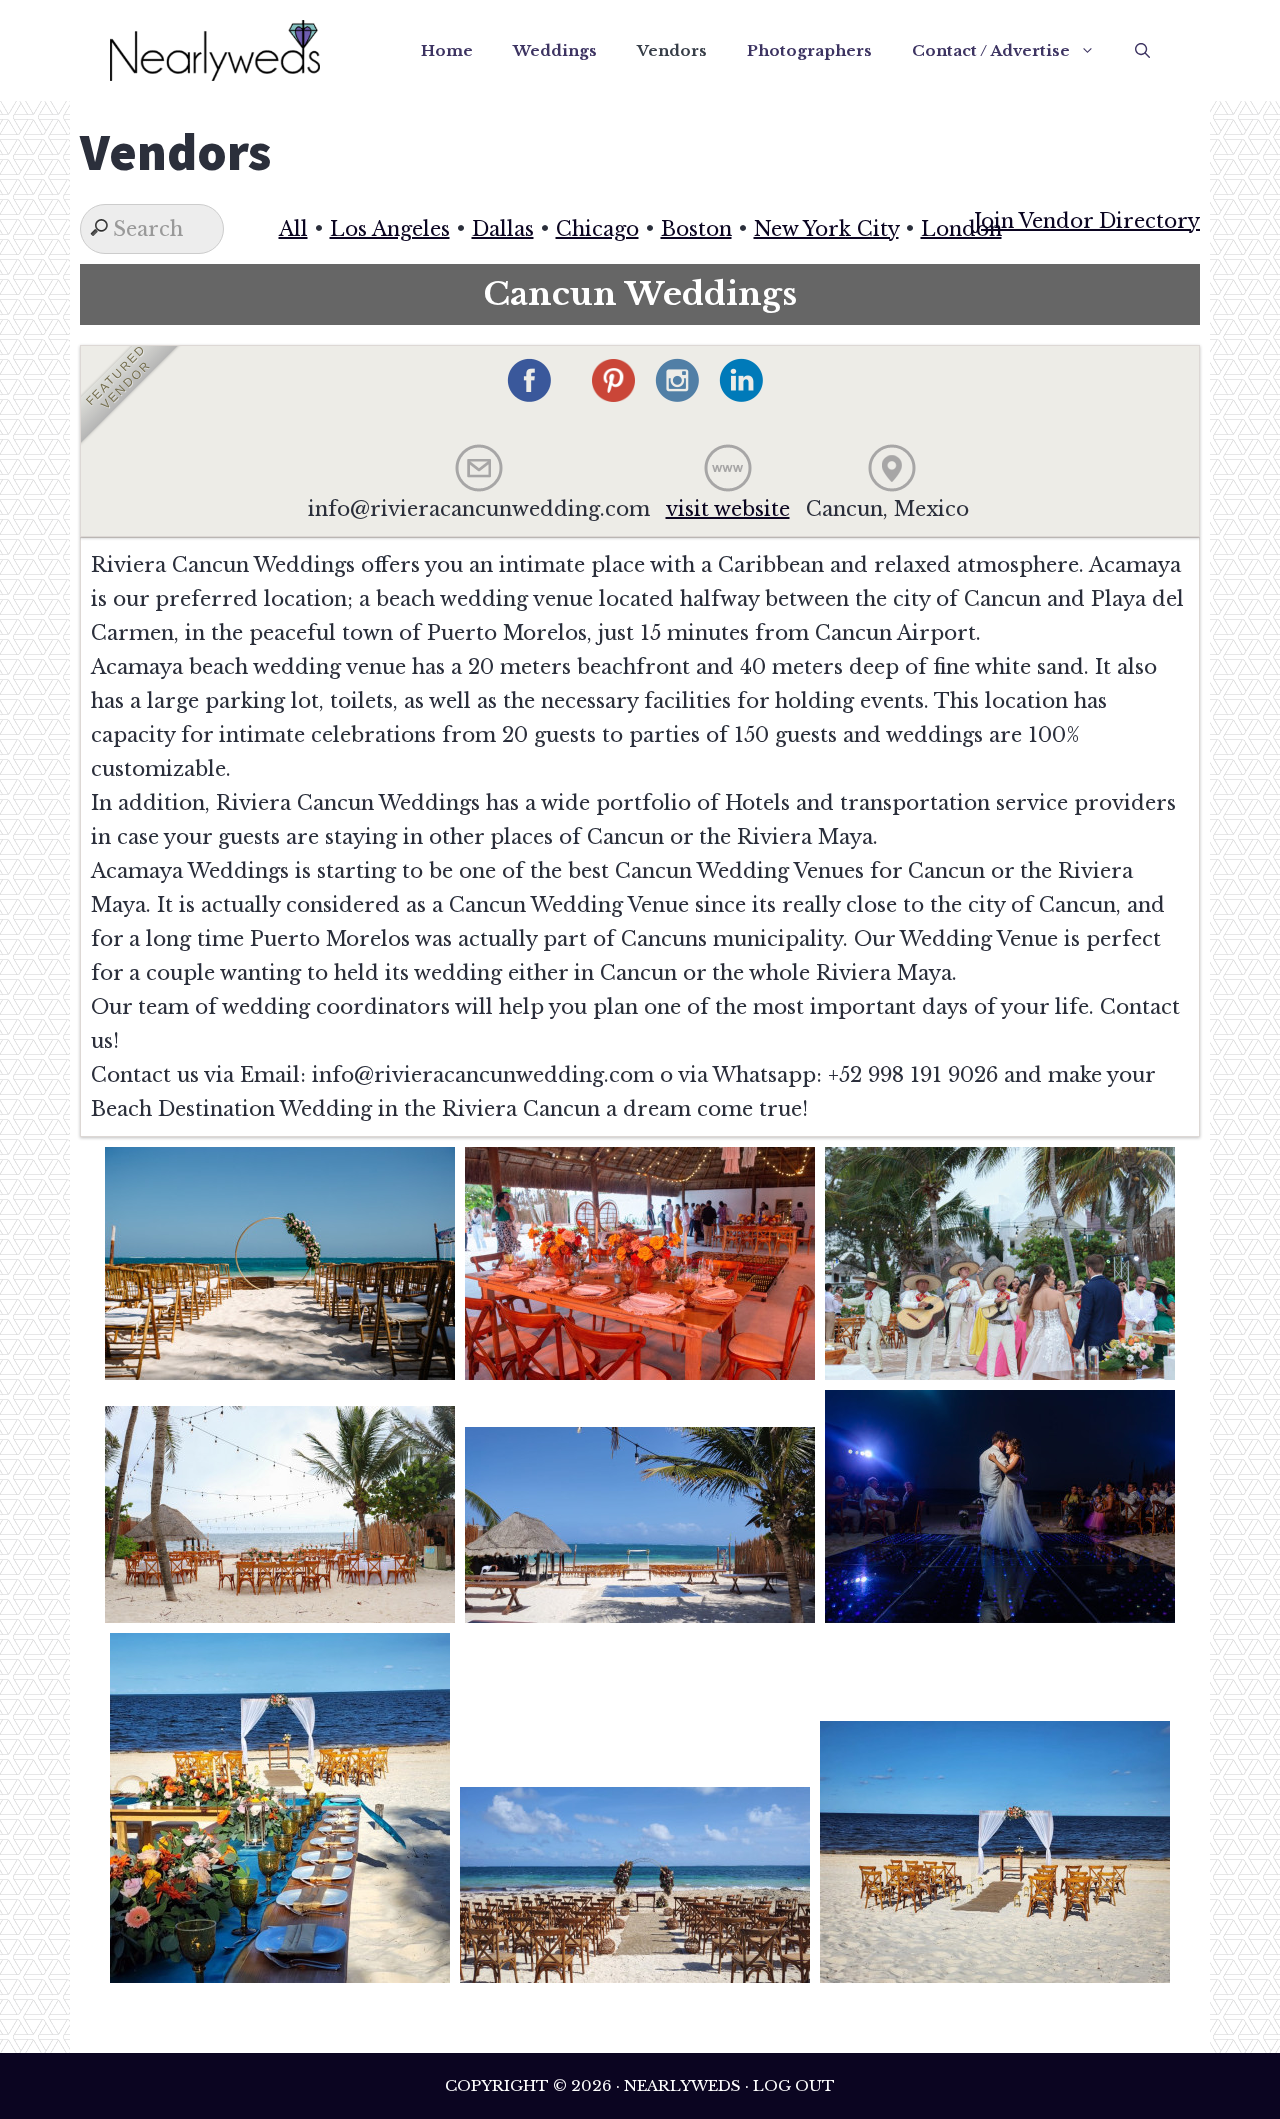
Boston (696, 229)
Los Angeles (390, 229)
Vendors (672, 50)
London (961, 229)
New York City (826, 229)
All (293, 229)
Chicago (597, 229)
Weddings (555, 50)
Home (447, 50)
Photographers (809, 50)
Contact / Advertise (991, 50)
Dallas (503, 229)
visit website (728, 509)
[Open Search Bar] (1142, 51)
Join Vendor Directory (1087, 221)
